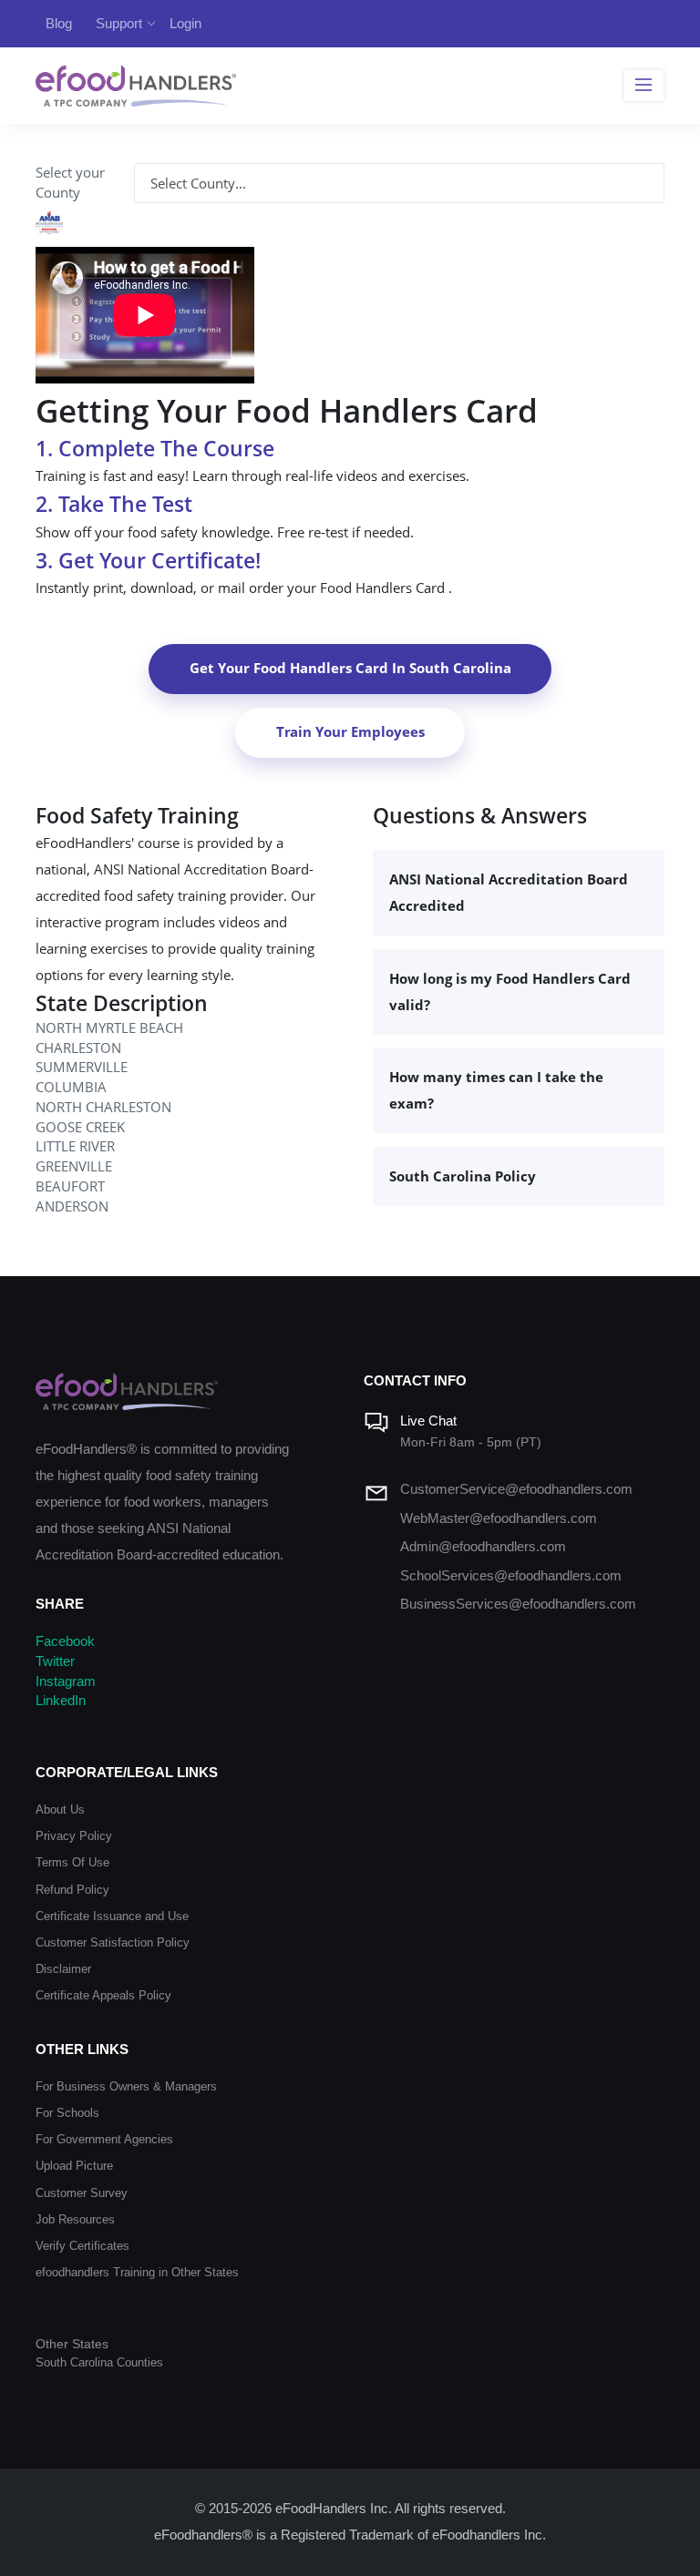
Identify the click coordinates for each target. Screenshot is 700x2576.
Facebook (65, 1641)
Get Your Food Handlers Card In (350, 668)
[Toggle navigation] (644, 86)
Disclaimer (63, 1969)
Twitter (55, 1661)
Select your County (70, 183)
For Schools (67, 2113)
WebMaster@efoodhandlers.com (499, 1518)
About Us (60, 1809)
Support (119, 23)
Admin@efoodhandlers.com (483, 1547)
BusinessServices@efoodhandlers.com (518, 1604)
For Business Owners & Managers (126, 2086)
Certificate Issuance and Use (112, 1916)
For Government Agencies (104, 2139)
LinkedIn (61, 1701)
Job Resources (75, 2219)
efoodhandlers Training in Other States (137, 2272)
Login (185, 23)
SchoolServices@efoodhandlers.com (511, 1576)
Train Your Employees (350, 732)
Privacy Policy (74, 1836)
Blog (59, 23)
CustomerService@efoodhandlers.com (516, 1489)
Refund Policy (72, 1890)
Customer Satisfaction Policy (113, 1942)
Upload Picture (74, 2166)
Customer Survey (82, 2193)
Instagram (66, 1682)
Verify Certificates (82, 2246)
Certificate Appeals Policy (103, 1995)
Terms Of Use (72, 1862)
